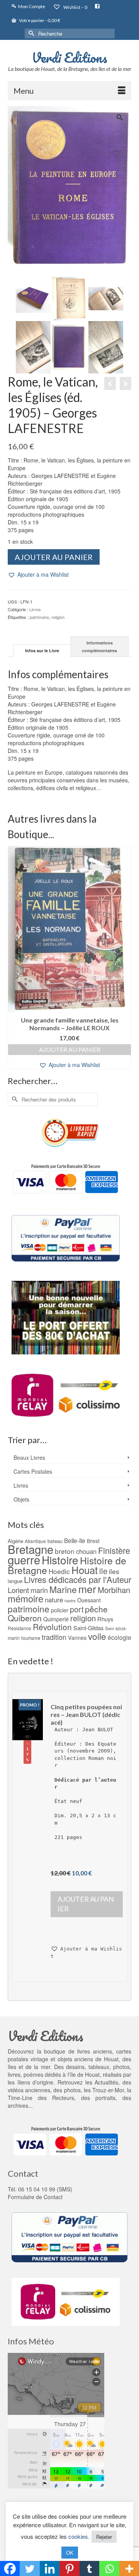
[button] (38, 575)
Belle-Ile (75, 1540)
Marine (63, 1589)
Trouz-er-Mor (108, 2090)
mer (87, 1589)
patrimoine (39, 617)
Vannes (77, 1638)
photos (72, 2090)
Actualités (106, 2082)
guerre (24, 1559)
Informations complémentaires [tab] (99, 647)
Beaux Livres (29, 1457)
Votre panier (39, 20)
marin (39, 1590)
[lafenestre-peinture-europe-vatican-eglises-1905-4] (106, 347)
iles (114, 1571)
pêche (96, 1609)
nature (54, 1599)
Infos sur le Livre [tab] (42, 650)
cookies (78, 2536)
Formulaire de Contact (35, 2197)
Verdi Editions (69, 57)
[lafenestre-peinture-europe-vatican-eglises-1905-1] (69, 298)
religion (58, 617)
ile (103, 1571)
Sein (109, 1628)
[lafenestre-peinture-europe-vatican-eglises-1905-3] (33, 347)
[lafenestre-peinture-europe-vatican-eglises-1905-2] (106, 298)
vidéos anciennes (29, 2090)
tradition (54, 1637)
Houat (85, 1570)
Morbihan (114, 1590)
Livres (35, 609)
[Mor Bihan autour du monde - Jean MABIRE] (110, 383)
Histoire (60, 1560)
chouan (86, 1551)
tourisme (31, 1638)
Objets (21, 1499)
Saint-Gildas (88, 1628)
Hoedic (59, 1571)
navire (70, 1601)
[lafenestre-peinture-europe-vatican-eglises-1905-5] (69, 347)
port (77, 1609)
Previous (14, 958)
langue (15, 1581)
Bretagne (31, 1549)
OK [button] (70, 2553)
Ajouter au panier (54, 557)
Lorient (18, 1590)
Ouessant (89, 1600)
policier (60, 1610)
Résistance (19, 1628)
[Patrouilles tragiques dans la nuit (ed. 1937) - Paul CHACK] (125, 383)
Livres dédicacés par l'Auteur (78, 1579)
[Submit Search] (31, 34)
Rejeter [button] (104, 2537)
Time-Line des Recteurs (41, 2098)
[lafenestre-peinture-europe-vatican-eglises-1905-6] (33, 298)
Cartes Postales (33, 1471)
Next (125, 958)
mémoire (25, 1598)
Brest (93, 1541)
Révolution (52, 1627)
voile (97, 1636)
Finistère (114, 1550)
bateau (55, 1541)
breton (65, 1551)
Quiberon (25, 1618)
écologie (120, 1637)
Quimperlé (56, 1619)
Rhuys (105, 1619)
